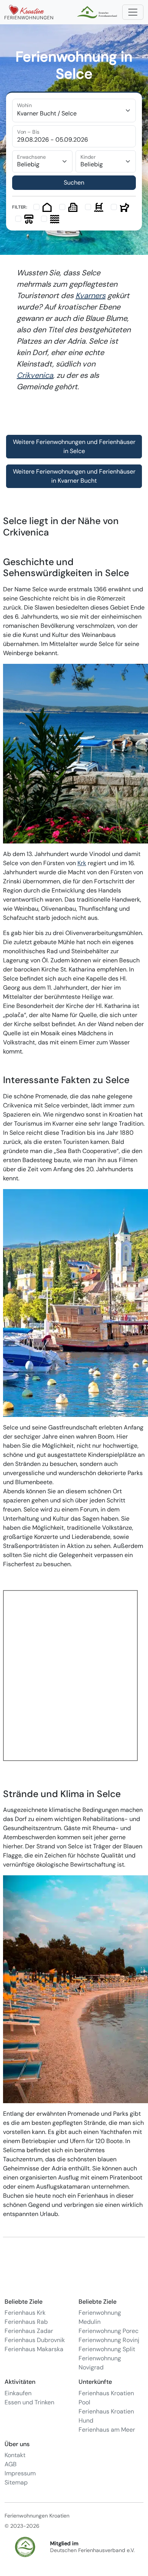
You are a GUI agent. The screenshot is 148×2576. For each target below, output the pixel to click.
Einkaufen (18, 2393)
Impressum (20, 2473)
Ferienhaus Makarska (34, 2349)
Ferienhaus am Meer (107, 2430)
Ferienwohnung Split (107, 2349)
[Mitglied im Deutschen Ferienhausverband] (98, 12)
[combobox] (74, 111)
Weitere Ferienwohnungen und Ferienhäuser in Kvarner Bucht (74, 476)
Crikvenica (35, 375)
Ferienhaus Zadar (29, 2331)
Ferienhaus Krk (25, 2313)
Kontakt (15, 2455)
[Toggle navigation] (133, 12)
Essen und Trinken (29, 2402)
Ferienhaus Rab (26, 2322)
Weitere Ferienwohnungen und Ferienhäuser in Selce (74, 446)
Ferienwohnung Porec (109, 2331)
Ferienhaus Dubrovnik (35, 2340)
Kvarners (91, 295)
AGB (11, 2464)
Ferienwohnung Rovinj (109, 2340)
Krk (82, 863)
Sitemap (16, 2482)
